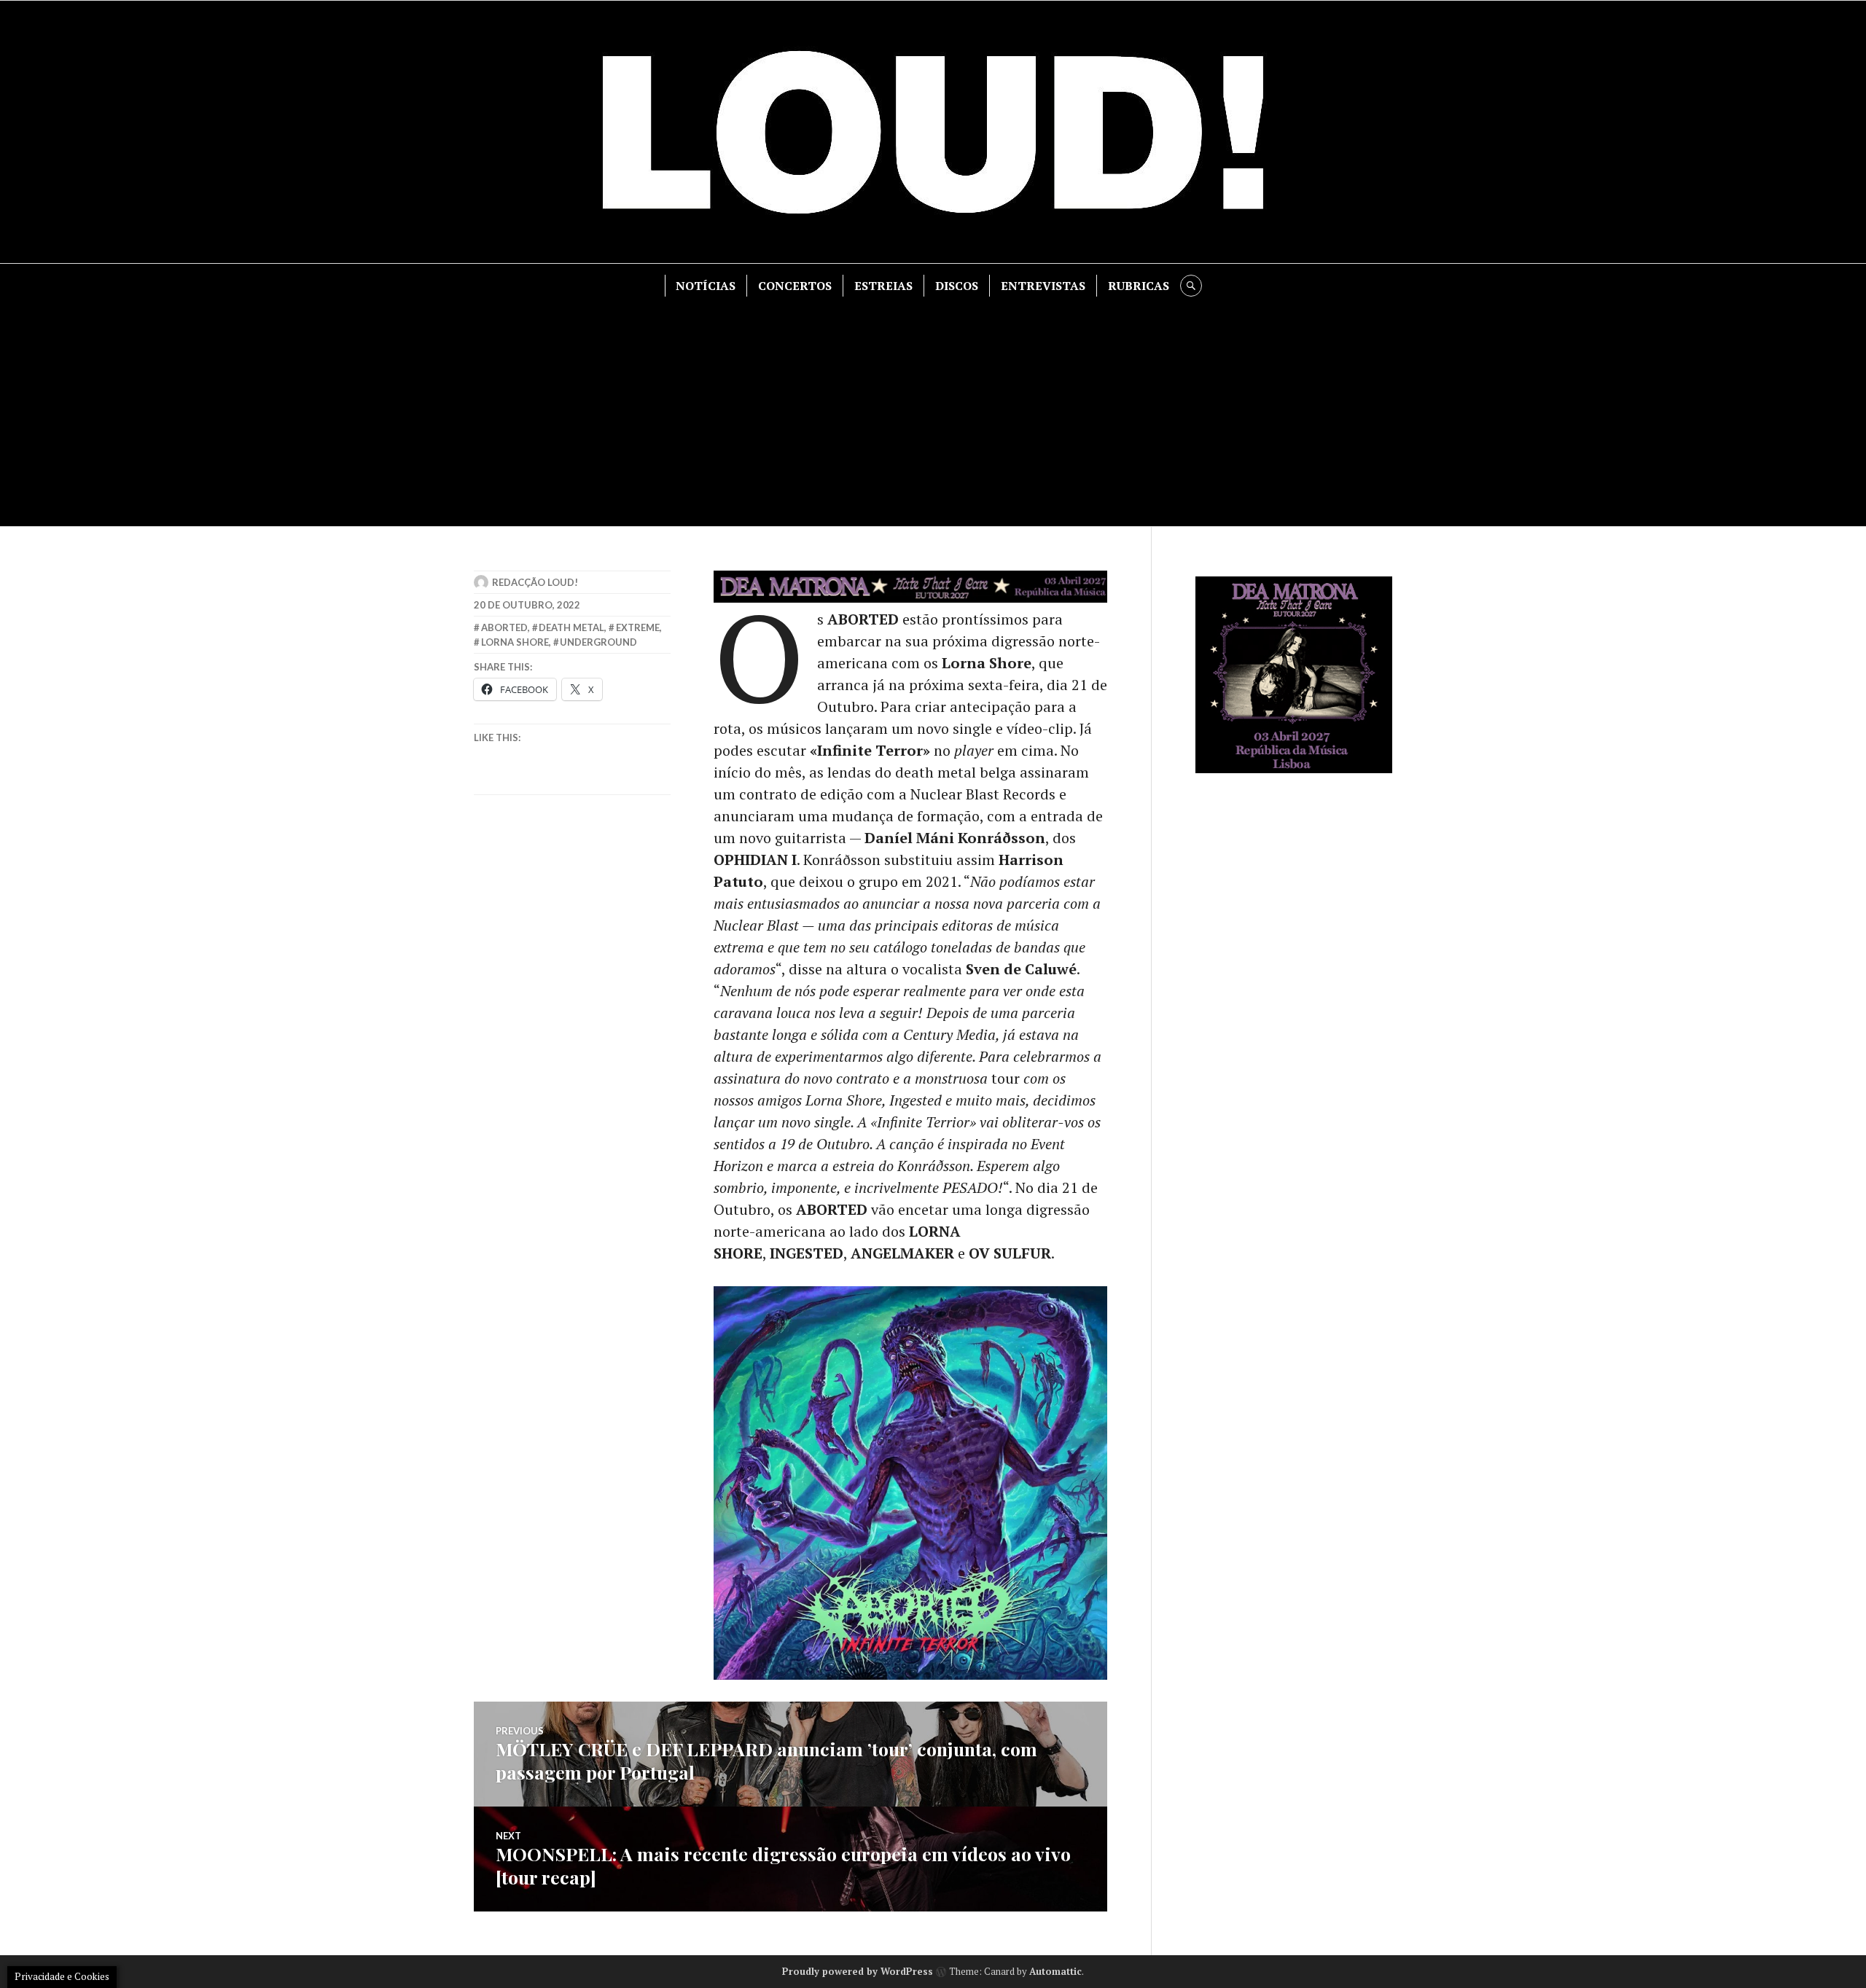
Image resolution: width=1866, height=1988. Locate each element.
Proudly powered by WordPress (858, 1971)
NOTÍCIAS (706, 286)
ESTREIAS (883, 286)
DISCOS (957, 286)
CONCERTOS (795, 286)
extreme (638, 627)
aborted (504, 627)
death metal (571, 627)
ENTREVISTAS (1043, 286)
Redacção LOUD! (535, 582)
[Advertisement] (933, 406)
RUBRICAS (1139, 286)
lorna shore (515, 642)
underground (598, 642)
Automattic (1055, 1971)
